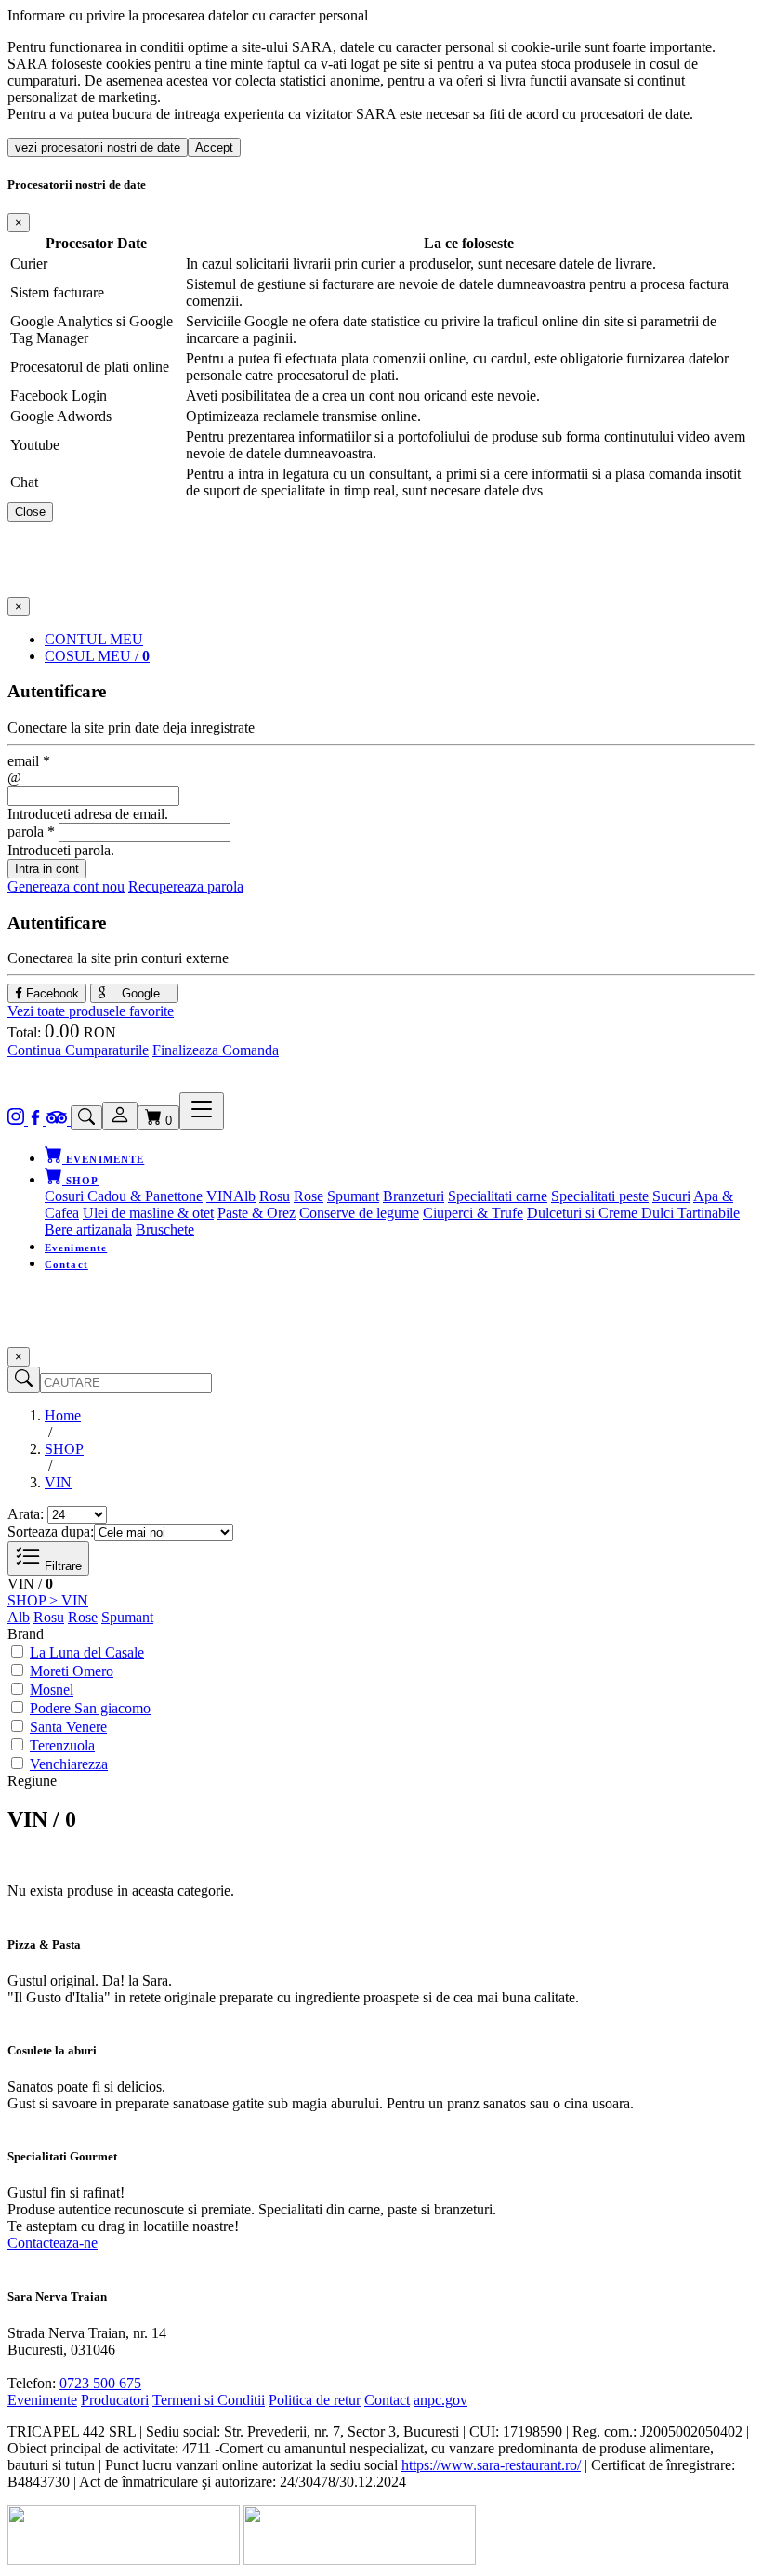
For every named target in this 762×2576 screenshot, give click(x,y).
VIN (220, 1196)
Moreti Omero (72, 1671)
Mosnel (52, 1690)
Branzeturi (414, 1196)
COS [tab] (97, 656)
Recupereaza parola (186, 886)
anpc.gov (440, 2400)
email (29, 761)
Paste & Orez (256, 1213)
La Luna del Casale (87, 1652)
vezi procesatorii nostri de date (98, 147)
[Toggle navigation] (202, 1111)
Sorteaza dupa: (51, 1532)
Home (63, 1415)
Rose (309, 1196)
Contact (66, 1264)
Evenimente (76, 1248)
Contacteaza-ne (53, 2243)
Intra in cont (47, 869)
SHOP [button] (81, 1181)
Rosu (275, 1196)
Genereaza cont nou (66, 886)
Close (30, 512)
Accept (214, 147)
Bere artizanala (88, 1229)
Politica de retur (315, 2400)
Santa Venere (68, 1727)
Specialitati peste (600, 1196)
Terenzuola (62, 1745)
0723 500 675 (100, 2383)
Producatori (115, 2400)
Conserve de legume (359, 1213)
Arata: (26, 1514)
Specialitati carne (498, 1196)
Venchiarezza (69, 1764)
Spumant (353, 1196)
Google (139, 993)
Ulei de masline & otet (148, 1213)
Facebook (51, 993)
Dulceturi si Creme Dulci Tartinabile (633, 1213)
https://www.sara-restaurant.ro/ (491, 2465)
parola (31, 832)
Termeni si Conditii (209, 2400)
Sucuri (671, 1196)
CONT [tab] (94, 639)
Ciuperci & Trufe (473, 1213)
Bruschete (165, 1229)
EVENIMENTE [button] (103, 1159)
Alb (244, 1196)
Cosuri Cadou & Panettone (124, 1196)
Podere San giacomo (90, 1708)
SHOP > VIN (48, 1600)
